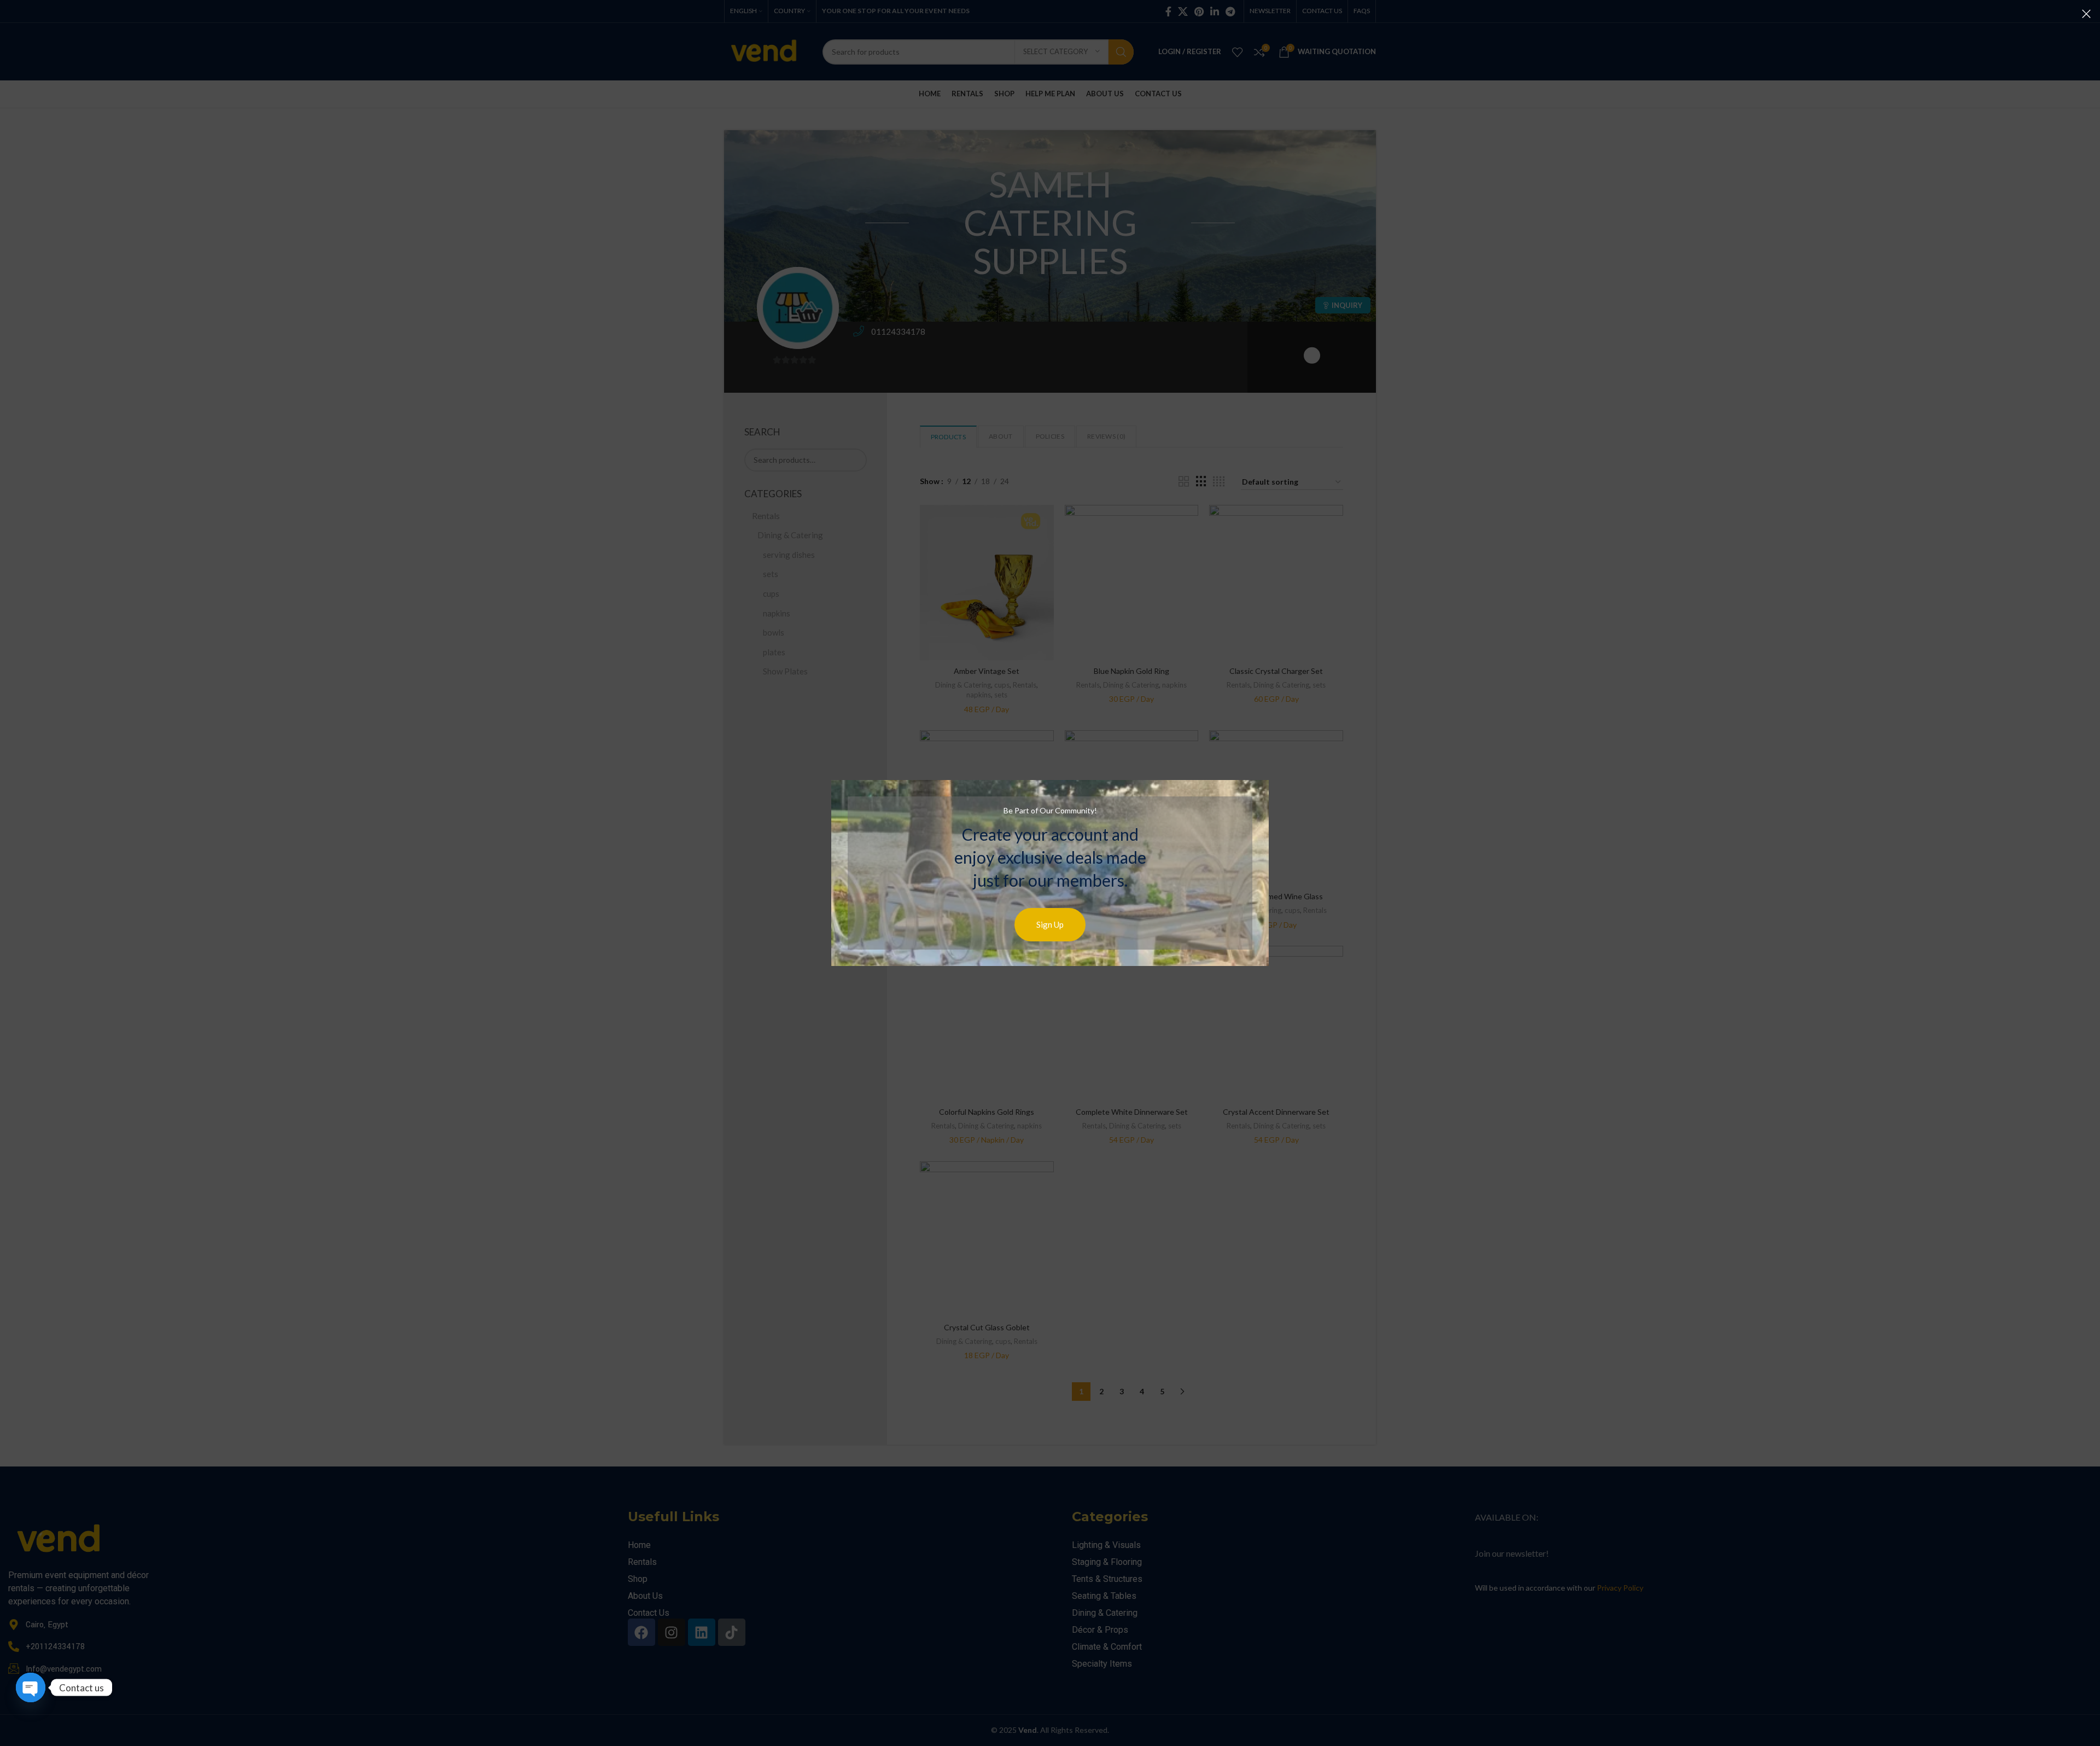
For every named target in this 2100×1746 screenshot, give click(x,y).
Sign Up (1050, 924)
